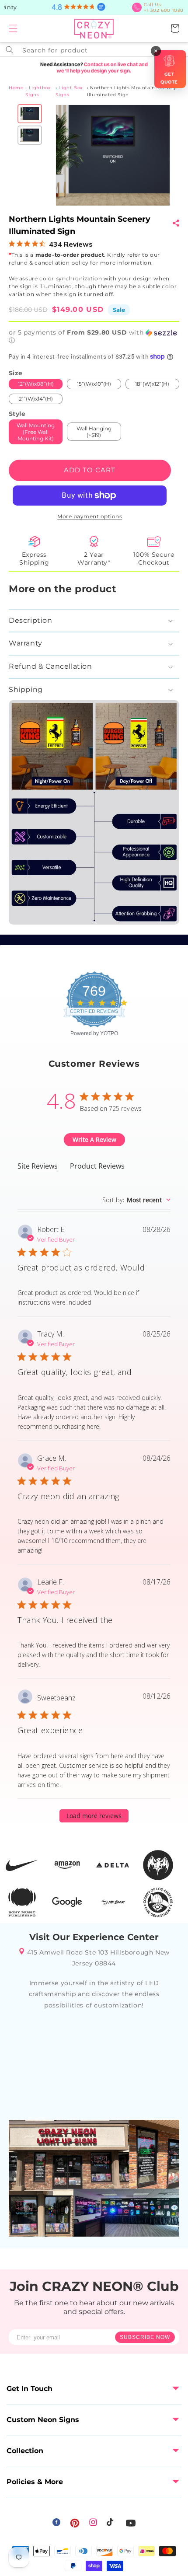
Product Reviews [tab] (97, 1166)
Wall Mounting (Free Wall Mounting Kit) (36, 432)
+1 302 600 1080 (164, 7)
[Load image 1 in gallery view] (30, 114)
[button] (13, 28)
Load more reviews (94, 1816)
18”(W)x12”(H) (152, 384)
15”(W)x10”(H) (94, 384)
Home (16, 88)
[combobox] (94, 49)
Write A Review (94, 1140)
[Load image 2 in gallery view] (30, 135)
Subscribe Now (145, 2337)
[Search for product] (10, 50)
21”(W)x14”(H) (36, 399)
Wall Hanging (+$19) (94, 432)
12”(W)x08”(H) (36, 384)
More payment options (90, 516)
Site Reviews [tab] (38, 1166)
